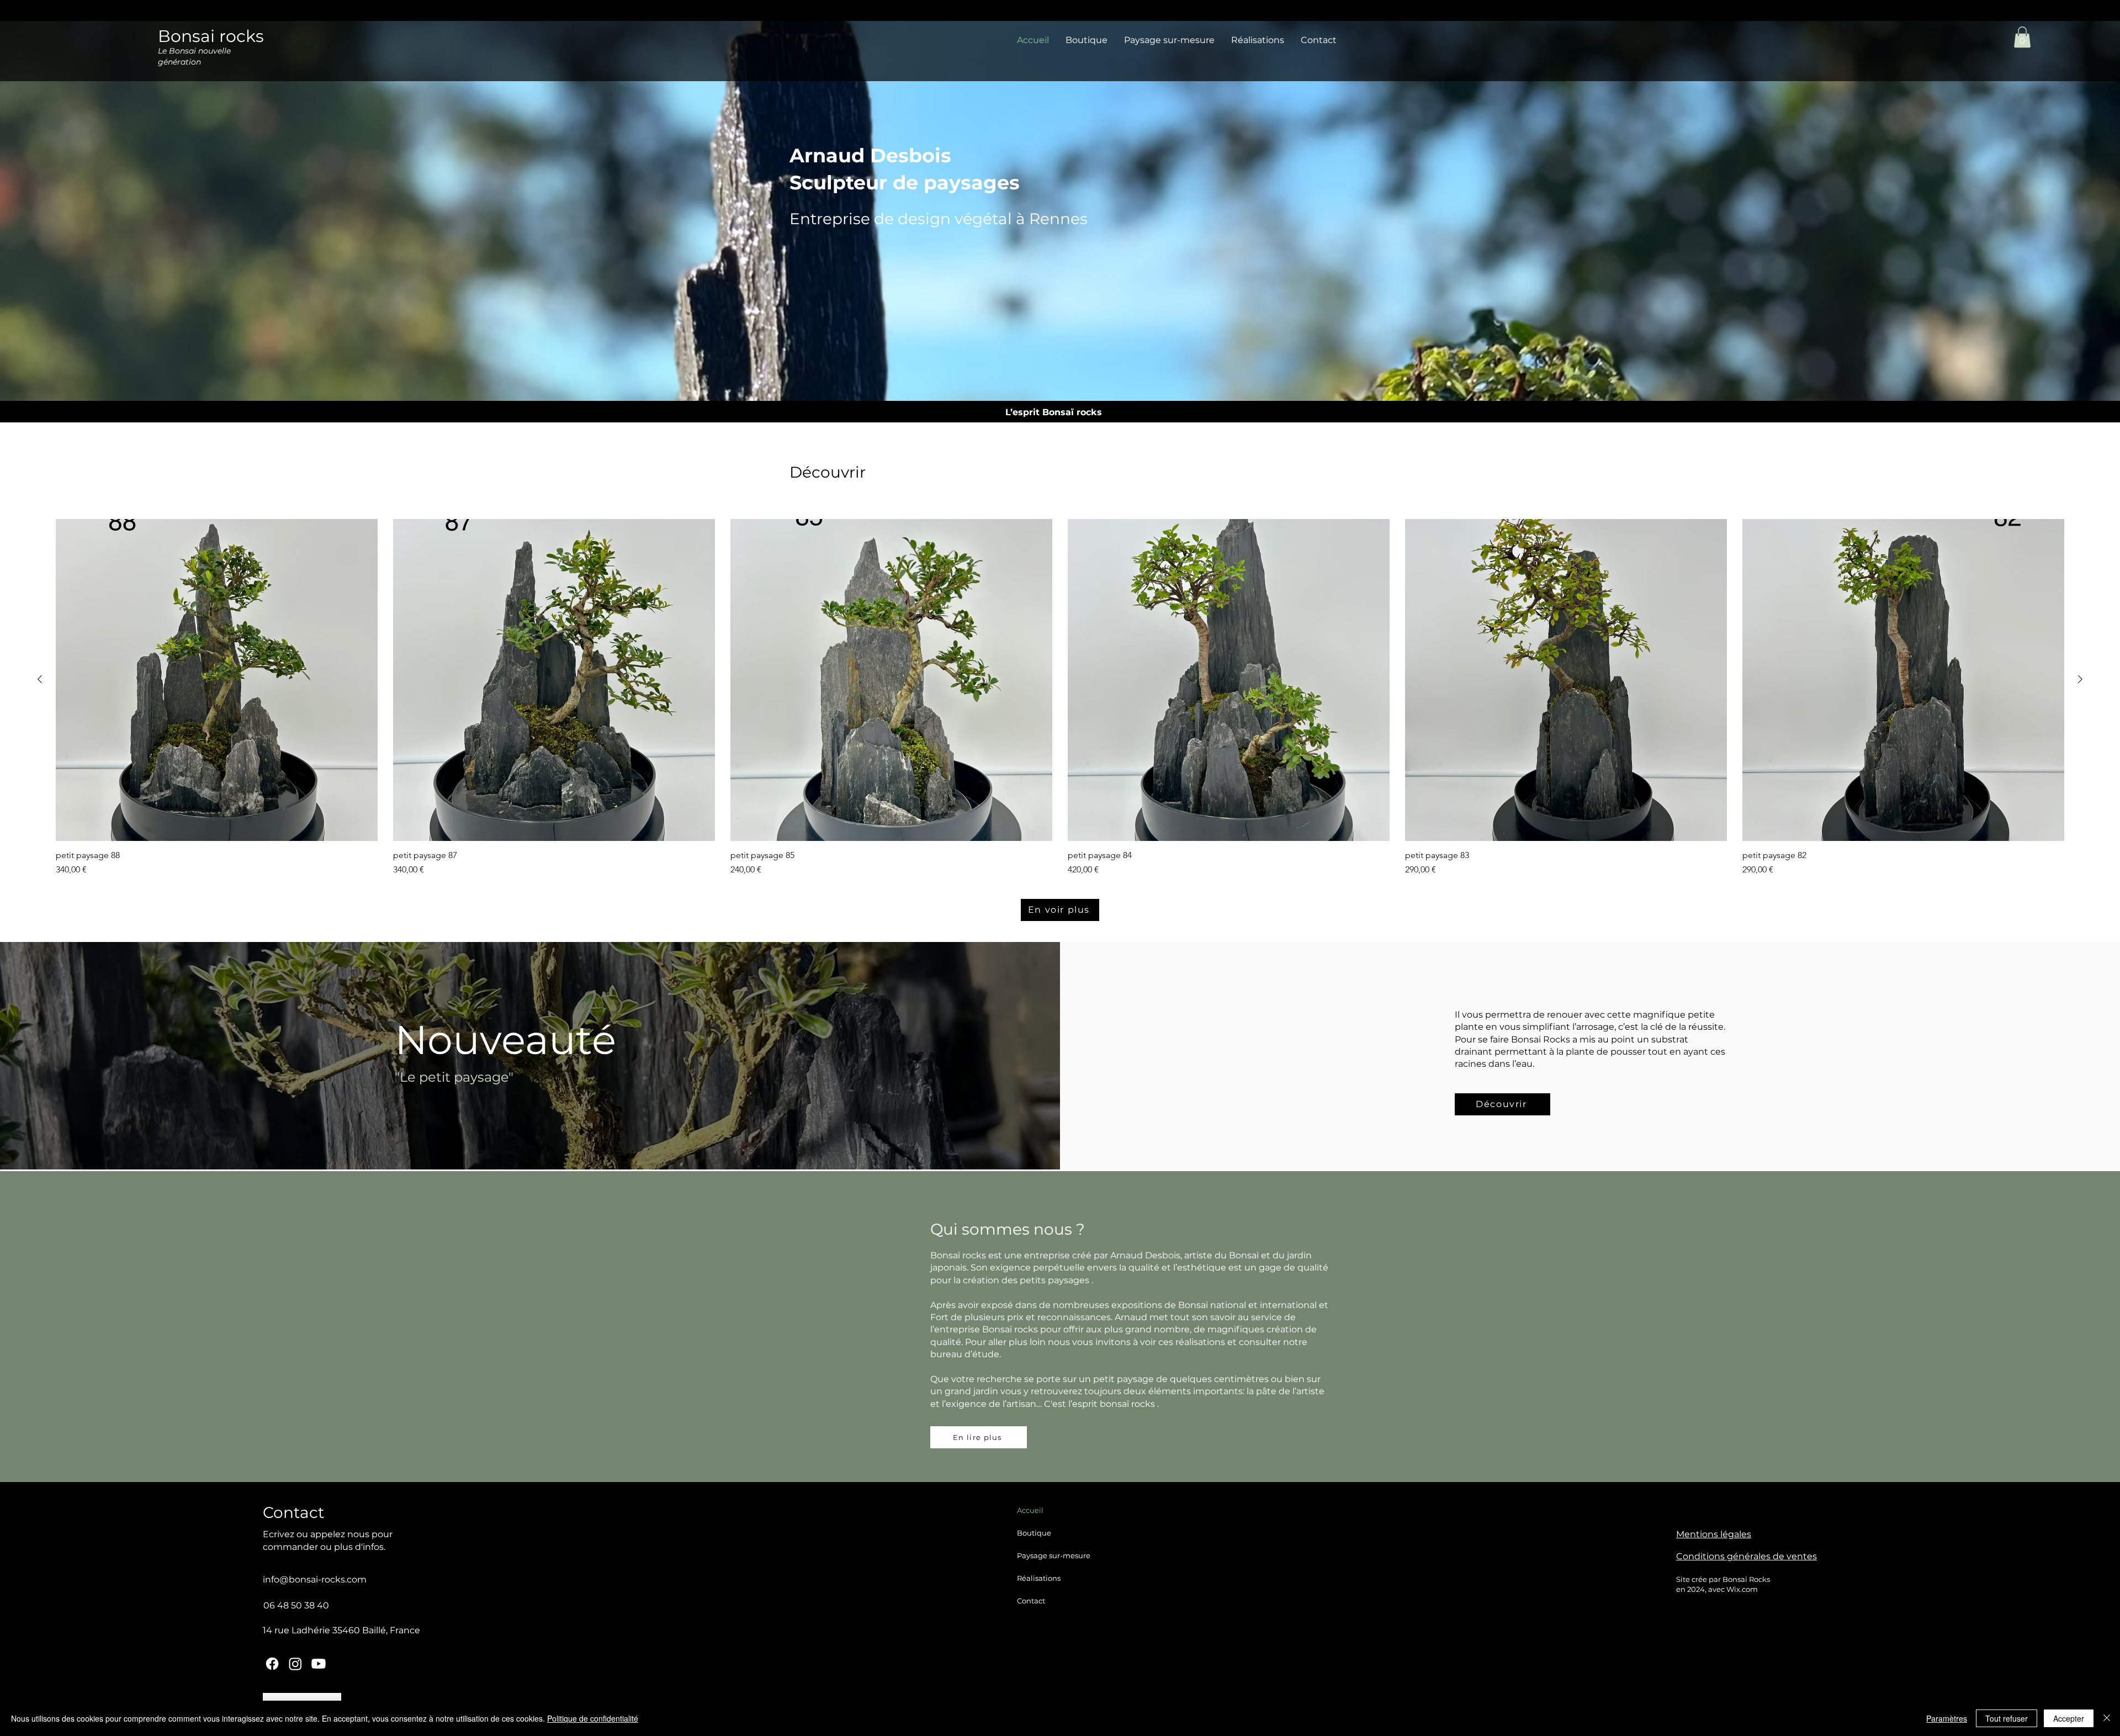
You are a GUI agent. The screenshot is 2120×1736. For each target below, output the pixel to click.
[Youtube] (319, 1664)
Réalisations (1039, 1578)
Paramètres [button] (1947, 1718)
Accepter (2069, 1718)
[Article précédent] (40, 679)
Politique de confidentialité (593, 1718)
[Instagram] (295, 1664)
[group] (1060, 698)
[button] (2022, 37)
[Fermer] (2107, 1718)
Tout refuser (2007, 1718)
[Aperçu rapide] (217, 680)
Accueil (1030, 1510)
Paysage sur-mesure (1054, 1555)
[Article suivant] (2080, 679)
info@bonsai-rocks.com (315, 1579)
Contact (1031, 1601)
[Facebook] (272, 1664)
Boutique (1034, 1533)
